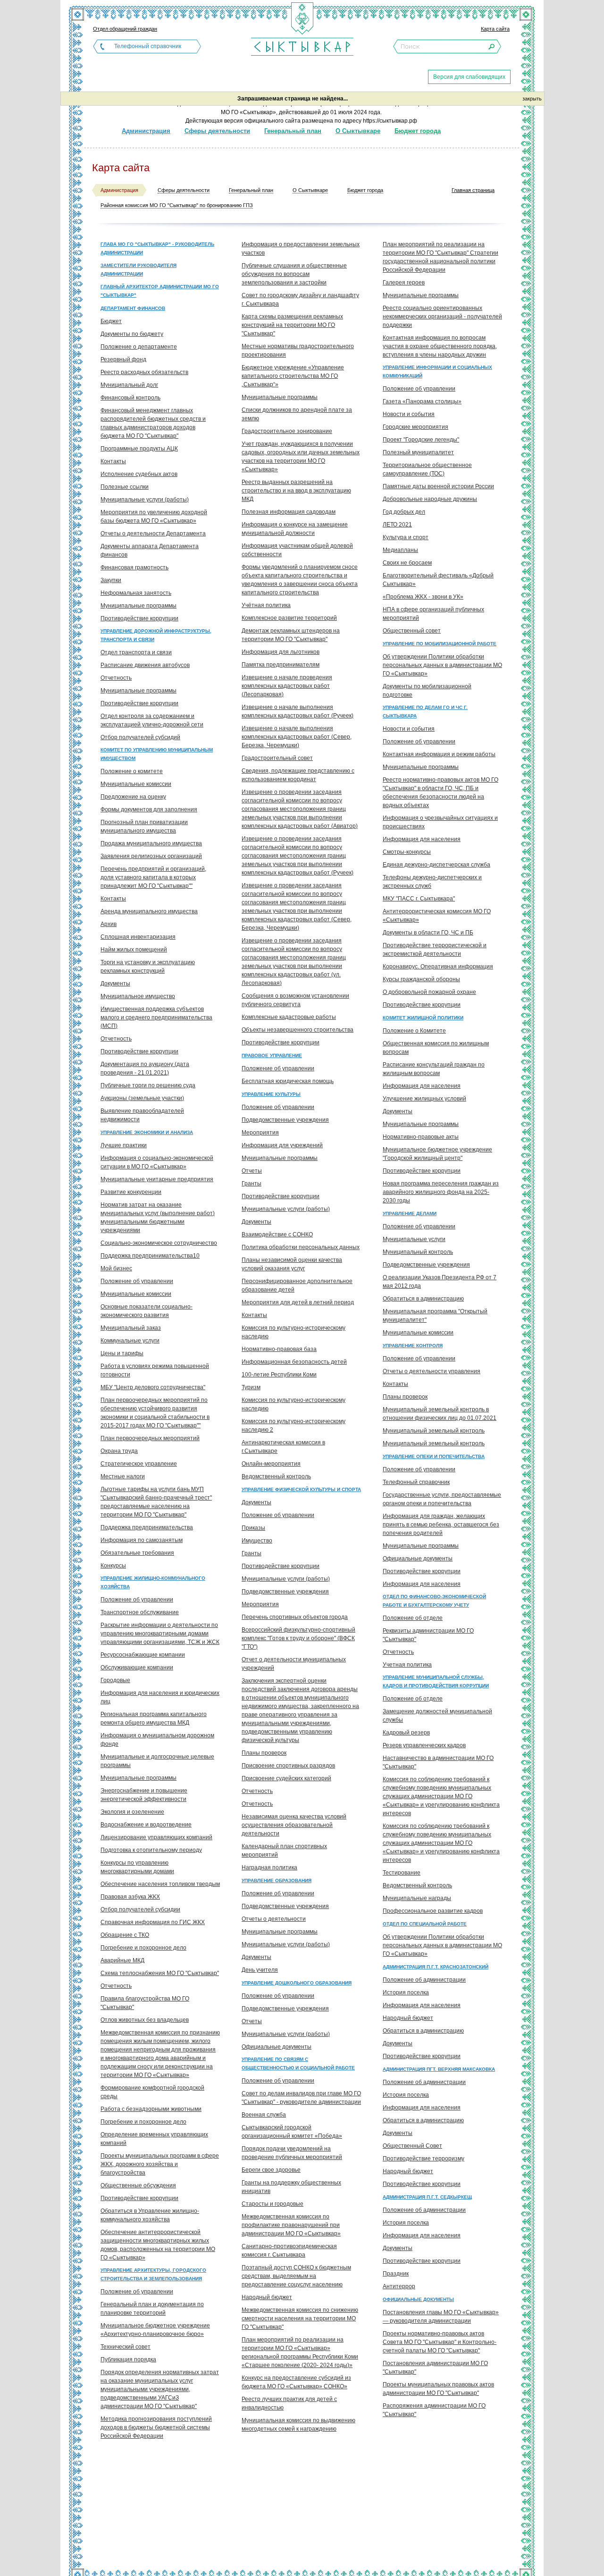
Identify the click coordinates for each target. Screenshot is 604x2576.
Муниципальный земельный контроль (434, 1431)
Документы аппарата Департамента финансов (150, 550)
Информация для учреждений (282, 1145)
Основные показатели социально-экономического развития (147, 1311)
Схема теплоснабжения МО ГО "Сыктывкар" (160, 1973)
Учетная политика (407, 1665)
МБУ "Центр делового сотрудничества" (153, 1387)
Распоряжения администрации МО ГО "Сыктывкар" (434, 2410)
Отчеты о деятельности (274, 1919)
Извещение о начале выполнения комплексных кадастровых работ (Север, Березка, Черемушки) (297, 737)
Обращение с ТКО (125, 1935)
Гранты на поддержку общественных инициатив (291, 2187)
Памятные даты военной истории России (438, 486)
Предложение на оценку (133, 797)
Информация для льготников (281, 652)
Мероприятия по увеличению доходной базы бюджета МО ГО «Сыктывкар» (154, 517)
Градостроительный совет (277, 758)
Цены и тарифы (122, 1353)
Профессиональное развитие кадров (433, 1911)
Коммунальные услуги (130, 1341)
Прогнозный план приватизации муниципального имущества (144, 826)
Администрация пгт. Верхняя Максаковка (439, 2069)
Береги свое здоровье (271, 2170)
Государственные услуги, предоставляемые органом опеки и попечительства (442, 1499)
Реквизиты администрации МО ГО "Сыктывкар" (428, 1635)
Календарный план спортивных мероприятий (284, 1851)
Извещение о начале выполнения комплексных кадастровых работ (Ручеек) (298, 711)
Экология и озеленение (132, 1812)
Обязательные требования (137, 1553)
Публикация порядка (128, 2359)
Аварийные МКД (122, 1960)
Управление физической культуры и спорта (301, 1489)
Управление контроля (413, 1346)
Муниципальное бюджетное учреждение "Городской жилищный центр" (437, 1154)
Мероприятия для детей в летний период (298, 1302)
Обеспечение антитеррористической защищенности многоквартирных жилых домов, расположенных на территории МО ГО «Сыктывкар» (158, 2245)
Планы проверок (264, 1753)
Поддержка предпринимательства (147, 1527)
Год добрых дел (404, 512)
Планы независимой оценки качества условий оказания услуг (292, 1264)
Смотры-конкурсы (407, 852)
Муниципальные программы (138, 606)
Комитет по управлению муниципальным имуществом (157, 754)
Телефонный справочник (148, 46)
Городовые (115, 1680)
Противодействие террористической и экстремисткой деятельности (435, 950)
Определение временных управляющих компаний (154, 2139)
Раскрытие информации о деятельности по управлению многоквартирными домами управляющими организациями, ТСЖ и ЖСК (160, 1634)
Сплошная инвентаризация (138, 937)
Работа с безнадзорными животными (151, 2109)
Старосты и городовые (273, 2204)
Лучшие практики (124, 1145)
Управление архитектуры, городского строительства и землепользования (153, 2274)
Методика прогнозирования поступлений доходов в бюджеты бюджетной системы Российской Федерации (156, 2427)
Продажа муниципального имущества (151, 843)
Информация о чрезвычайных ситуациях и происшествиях (440, 822)
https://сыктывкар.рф (390, 121)
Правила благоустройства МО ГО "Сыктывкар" (145, 2003)
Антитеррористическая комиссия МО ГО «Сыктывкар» (437, 916)
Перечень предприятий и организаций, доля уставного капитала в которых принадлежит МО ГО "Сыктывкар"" (153, 877)
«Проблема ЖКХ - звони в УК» (423, 597)
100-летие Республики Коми (279, 1375)
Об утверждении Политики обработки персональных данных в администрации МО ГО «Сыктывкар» (442, 665)
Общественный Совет (412, 2146)
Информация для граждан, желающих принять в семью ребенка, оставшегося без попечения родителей (441, 1525)
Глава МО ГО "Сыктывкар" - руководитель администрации (157, 248)
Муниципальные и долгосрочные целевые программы (157, 1761)
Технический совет (126, 2347)
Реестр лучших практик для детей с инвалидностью (289, 2403)
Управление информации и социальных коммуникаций (437, 371)
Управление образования (277, 1880)
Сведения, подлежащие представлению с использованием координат (298, 775)
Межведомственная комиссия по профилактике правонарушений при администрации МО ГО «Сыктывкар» (291, 2225)
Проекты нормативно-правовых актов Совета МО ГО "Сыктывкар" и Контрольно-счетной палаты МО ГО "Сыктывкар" (440, 2342)
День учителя (260, 1970)
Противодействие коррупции (139, 618)
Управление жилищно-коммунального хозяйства (153, 1582)
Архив (109, 924)
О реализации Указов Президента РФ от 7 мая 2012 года (440, 1282)
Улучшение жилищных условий (424, 1099)
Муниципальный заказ (131, 1328)
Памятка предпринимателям (281, 665)
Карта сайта (495, 29)
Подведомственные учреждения (285, 1120)
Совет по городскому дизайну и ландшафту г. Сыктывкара (300, 300)
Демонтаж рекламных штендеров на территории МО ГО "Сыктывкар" (291, 635)
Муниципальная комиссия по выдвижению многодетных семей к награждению (298, 2425)
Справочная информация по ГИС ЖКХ (153, 1922)
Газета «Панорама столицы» (422, 401)
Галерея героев (404, 283)
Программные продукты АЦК (139, 449)
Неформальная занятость (136, 593)
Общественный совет (412, 631)
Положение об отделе (413, 1618)
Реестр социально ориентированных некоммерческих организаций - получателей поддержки (442, 317)
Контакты (113, 461)
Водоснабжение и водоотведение (146, 1825)
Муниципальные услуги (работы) (145, 500)
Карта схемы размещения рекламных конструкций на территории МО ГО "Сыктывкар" (292, 325)
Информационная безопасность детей (294, 1362)
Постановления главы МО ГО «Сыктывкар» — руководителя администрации (441, 2317)
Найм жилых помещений (134, 950)
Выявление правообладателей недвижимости (142, 1115)
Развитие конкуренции (131, 1192)
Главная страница (473, 190)
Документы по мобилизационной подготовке (427, 691)
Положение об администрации (424, 1980)
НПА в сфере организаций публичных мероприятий (433, 614)
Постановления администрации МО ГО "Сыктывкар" (435, 2368)
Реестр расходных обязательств (144, 372)
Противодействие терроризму (424, 2159)
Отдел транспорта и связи (136, 652)
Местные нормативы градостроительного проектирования (298, 350)
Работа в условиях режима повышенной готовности (155, 1370)
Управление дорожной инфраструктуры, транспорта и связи (156, 635)
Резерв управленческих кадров (424, 1745)
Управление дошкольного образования (297, 1983)
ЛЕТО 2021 (397, 525)
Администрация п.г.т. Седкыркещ (427, 2197)
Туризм (251, 1387)
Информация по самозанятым (142, 1540)
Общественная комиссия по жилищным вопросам (436, 1048)
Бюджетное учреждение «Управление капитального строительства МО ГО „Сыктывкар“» (293, 376)
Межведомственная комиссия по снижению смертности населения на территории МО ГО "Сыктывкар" (300, 2318)
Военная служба (264, 2115)
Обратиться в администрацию (423, 1299)
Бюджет (111, 321)
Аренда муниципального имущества (149, 911)
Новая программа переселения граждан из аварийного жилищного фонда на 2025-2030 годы (441, 1192)
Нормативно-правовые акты (421, 1137)
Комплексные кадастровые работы (289, 1017)
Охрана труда (119, 1451)
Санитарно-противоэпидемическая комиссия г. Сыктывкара (289, 2251)
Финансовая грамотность (134, 567)
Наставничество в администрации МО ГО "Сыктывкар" (438, 1762)
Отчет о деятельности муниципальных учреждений (294, 1664)
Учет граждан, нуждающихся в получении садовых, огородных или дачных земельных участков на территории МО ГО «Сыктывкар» (301, 457)
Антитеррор (399, 2286)
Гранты (252, 1184)
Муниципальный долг (129, 385)
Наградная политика (269, 1867)
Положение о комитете (132, 771)
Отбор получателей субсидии (140, 1909)
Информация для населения (422, 839)
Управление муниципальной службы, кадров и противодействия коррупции (436, 1681)
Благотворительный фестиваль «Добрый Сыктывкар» (438, 580)
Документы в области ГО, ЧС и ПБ (428, 933)
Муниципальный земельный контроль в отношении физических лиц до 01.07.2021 (440, 1414)
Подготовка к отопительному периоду (151, 1850)
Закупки (111, 580)
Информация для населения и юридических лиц (160, 1697)
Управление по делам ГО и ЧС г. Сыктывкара (425, 712)
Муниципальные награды (417, 1898)
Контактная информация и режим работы (439, 754)
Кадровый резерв (406, 1733)
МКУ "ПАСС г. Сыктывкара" (419, 899)
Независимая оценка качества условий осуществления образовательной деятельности (294, 1825)
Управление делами (410, 1213)
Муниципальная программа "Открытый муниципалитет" (435, 1316)
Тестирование (402, 1873)
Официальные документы (277, 2047)
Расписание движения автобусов (145, 665)
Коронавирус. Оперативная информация (438, 967)
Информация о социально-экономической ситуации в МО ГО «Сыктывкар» (157, 1162)
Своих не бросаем (407, 563)
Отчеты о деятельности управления (432, 1371)
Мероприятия (260, 1133)
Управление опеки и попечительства (434, 1456)
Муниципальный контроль (418, 1252)
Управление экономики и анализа (147, 1132)
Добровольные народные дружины (430, 499)
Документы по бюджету (132, 334)
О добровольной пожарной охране (429, 992)
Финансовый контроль (130, 398)
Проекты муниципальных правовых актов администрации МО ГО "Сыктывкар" (438, 2389)
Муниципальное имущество (138, 996)
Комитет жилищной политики (423, 1018)
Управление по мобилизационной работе (440, 644)
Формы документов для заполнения (149, 809)
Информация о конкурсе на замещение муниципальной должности (295, 529)
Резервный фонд (123, 359)
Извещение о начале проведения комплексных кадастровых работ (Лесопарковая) (287, 686)
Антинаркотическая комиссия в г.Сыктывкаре (283, 1447)
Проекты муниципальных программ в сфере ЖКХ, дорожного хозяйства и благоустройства (160, 2164)
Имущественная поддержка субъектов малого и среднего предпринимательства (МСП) (156, 1017)
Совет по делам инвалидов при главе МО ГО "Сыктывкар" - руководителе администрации (301, 2098)
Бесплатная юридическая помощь (288, 1081)
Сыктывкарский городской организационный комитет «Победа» (292, 2132)
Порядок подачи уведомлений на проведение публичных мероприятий (292, 2153)
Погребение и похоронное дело (143, 1948)
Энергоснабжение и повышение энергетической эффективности (144, 1795)
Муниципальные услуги (414, 1239)
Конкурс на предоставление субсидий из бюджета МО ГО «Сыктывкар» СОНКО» (296, 2382)
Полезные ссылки (125, 487)
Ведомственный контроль (276, 1476)
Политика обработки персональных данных (301, 1247)
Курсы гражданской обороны (421, 979)
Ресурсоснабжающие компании (143, 1655)
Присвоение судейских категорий (286, 1778)
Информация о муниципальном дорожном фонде (157, 1740)
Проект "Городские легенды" (421, 440)
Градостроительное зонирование (287, 431)
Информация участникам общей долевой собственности (297, 550)
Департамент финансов (133, 308)
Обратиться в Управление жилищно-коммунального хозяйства (150, 2215)
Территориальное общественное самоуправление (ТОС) (427, 469)
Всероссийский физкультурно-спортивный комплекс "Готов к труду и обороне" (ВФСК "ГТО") (298, 1638)
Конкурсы (113, 1566)
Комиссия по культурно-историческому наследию (294, 1332)
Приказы (253, 1528)
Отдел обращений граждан (125, 29)
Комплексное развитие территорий (289, 618)
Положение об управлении (137, 1281)
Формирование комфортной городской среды (152, 2092)
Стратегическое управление (139, 1464)
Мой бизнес (116, 1268)
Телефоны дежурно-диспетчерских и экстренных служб (432, 882)
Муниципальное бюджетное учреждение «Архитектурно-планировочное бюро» (155, 2330)
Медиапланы (400, 550)
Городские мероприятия (415, 427)
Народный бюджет (267, 2297)
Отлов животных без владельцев (145, 2020)
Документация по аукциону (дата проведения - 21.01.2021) (145, 1068)
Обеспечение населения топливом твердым (160, 1884)
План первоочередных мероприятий (150, 1438)
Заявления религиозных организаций (151, 856)
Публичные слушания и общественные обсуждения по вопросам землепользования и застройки (294, 274)
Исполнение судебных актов (139, 474)
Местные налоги (123, 1476)
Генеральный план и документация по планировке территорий (152, 2309)
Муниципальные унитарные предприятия (157, 1179)
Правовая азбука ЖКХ (130, 1897)
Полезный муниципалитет (418, 452)
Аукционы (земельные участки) (142, 1098)
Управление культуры (271, 1094)
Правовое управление (272, 1055)
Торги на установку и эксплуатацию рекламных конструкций (148, 967)
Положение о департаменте (139, 347)
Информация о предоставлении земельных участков (301, 249)
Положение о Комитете (414, 1031)
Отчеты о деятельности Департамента (153, 534)
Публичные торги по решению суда (148, 1085)
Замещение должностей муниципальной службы (437, 1716)
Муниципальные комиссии (136, 784)
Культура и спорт (406, 537)
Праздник (396, 2274)
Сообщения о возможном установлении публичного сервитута (295, 1000)
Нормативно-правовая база (279, 1349)
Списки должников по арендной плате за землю (297, 414)
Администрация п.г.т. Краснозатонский (436, 1967)
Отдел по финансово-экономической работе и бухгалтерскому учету (434, 1601)
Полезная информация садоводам (289, 512)
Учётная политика (266, 605)
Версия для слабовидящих (469, 77)
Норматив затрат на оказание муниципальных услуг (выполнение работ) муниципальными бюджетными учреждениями (158, 1217)
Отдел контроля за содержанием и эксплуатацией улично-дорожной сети (152, 720)
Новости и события (409, 414)
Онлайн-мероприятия (271, 1464)
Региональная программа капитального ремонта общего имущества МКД (154, 1718)
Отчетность (116, 678)
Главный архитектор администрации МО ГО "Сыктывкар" (160, 291)
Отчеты (252, 1171)
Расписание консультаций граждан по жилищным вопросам (434, 1069)
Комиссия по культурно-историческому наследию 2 (294, 1426)
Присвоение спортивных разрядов (288, 1766)
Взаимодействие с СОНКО (277, 1234)
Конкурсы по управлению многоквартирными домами (137, 1867)
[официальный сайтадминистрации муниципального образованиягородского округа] (302, 46)
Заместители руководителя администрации (138, 270)
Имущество (257, 1541)
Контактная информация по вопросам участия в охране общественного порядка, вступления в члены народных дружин (440, 346)
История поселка (406, 1992)
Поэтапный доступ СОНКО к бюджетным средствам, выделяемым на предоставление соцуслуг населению (296, 2276)
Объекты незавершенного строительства (298, 1030)
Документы (115, 984)
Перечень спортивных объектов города (295, 1617)
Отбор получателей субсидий (140, 737)
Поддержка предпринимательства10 (150, 1256)
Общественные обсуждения (138, 2185)
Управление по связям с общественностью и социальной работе (298, 2063)
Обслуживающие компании (137, 1667)
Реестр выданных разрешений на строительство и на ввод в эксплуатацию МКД (296, 491)
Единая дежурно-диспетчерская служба (436, 865)
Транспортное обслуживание (140, 1612)
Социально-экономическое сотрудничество (159, 1243)
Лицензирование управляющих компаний (156, 1837)
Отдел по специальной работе (425, 1924)
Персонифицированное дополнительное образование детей (297, 1285)
